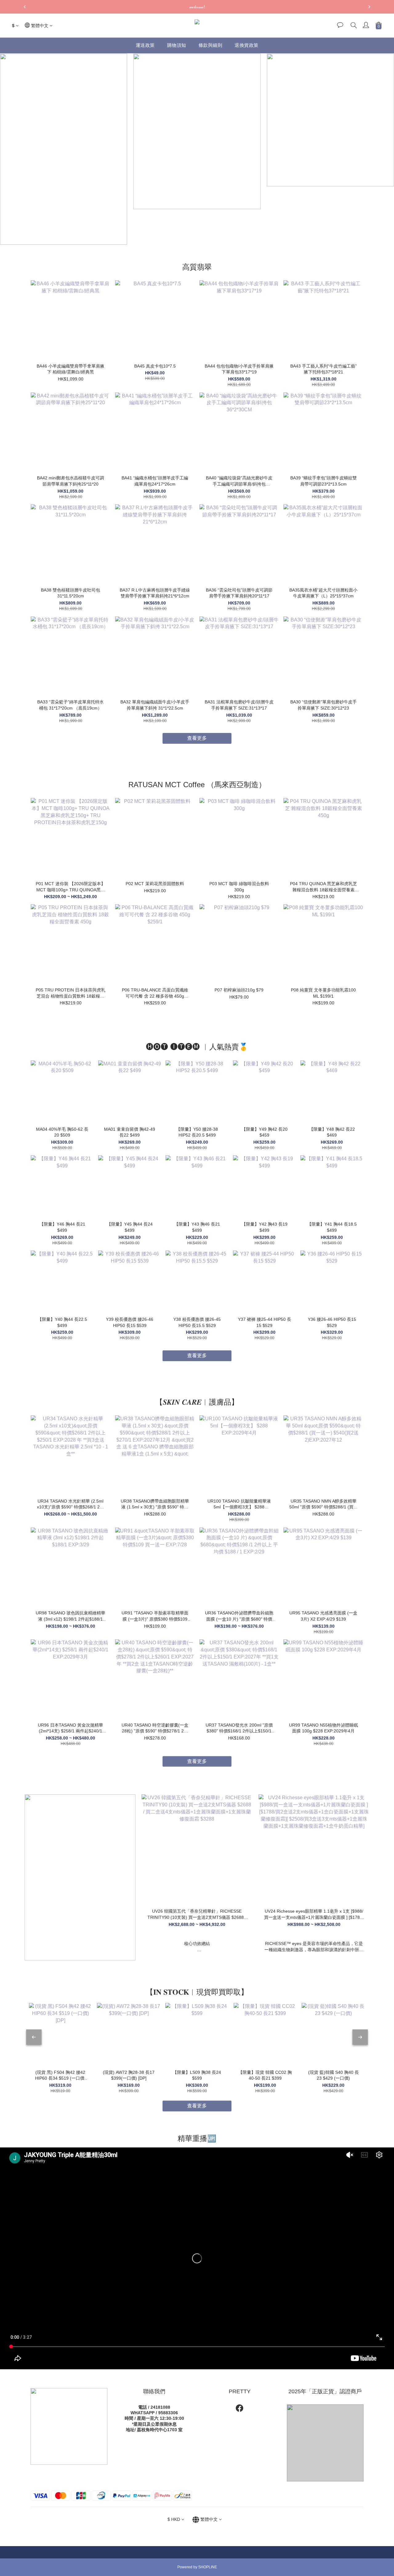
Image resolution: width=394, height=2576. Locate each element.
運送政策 (145, 45)
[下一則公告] (369, 7)
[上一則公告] (25, 7)
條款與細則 (211, 45)
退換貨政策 (247, 45)
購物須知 (177, 45)
